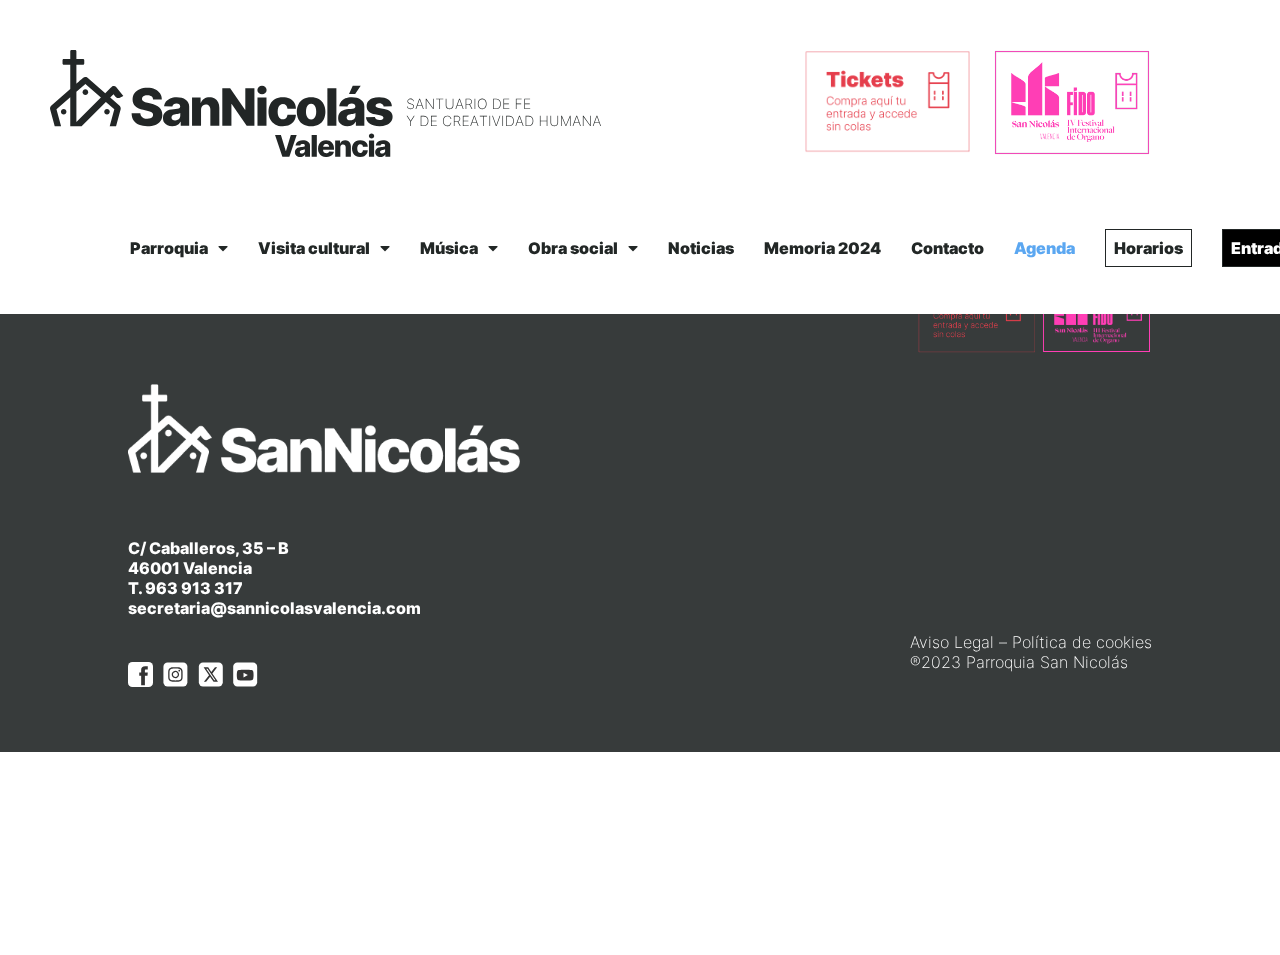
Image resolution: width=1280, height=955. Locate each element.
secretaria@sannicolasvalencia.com (274, 608)
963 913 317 (194, 588)
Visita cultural (314, 248)
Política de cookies (1082, 642)
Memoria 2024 (822, 248)
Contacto (947, 248)
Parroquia (169, 248)
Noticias (701, 248)
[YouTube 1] (245, 674)
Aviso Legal (952, 642)
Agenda (1044, 248)
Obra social (573, 248)
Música (449, 248)
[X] (210, 674)
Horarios (1148, 248)
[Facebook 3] (140, 674)
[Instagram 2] (175, 674)
